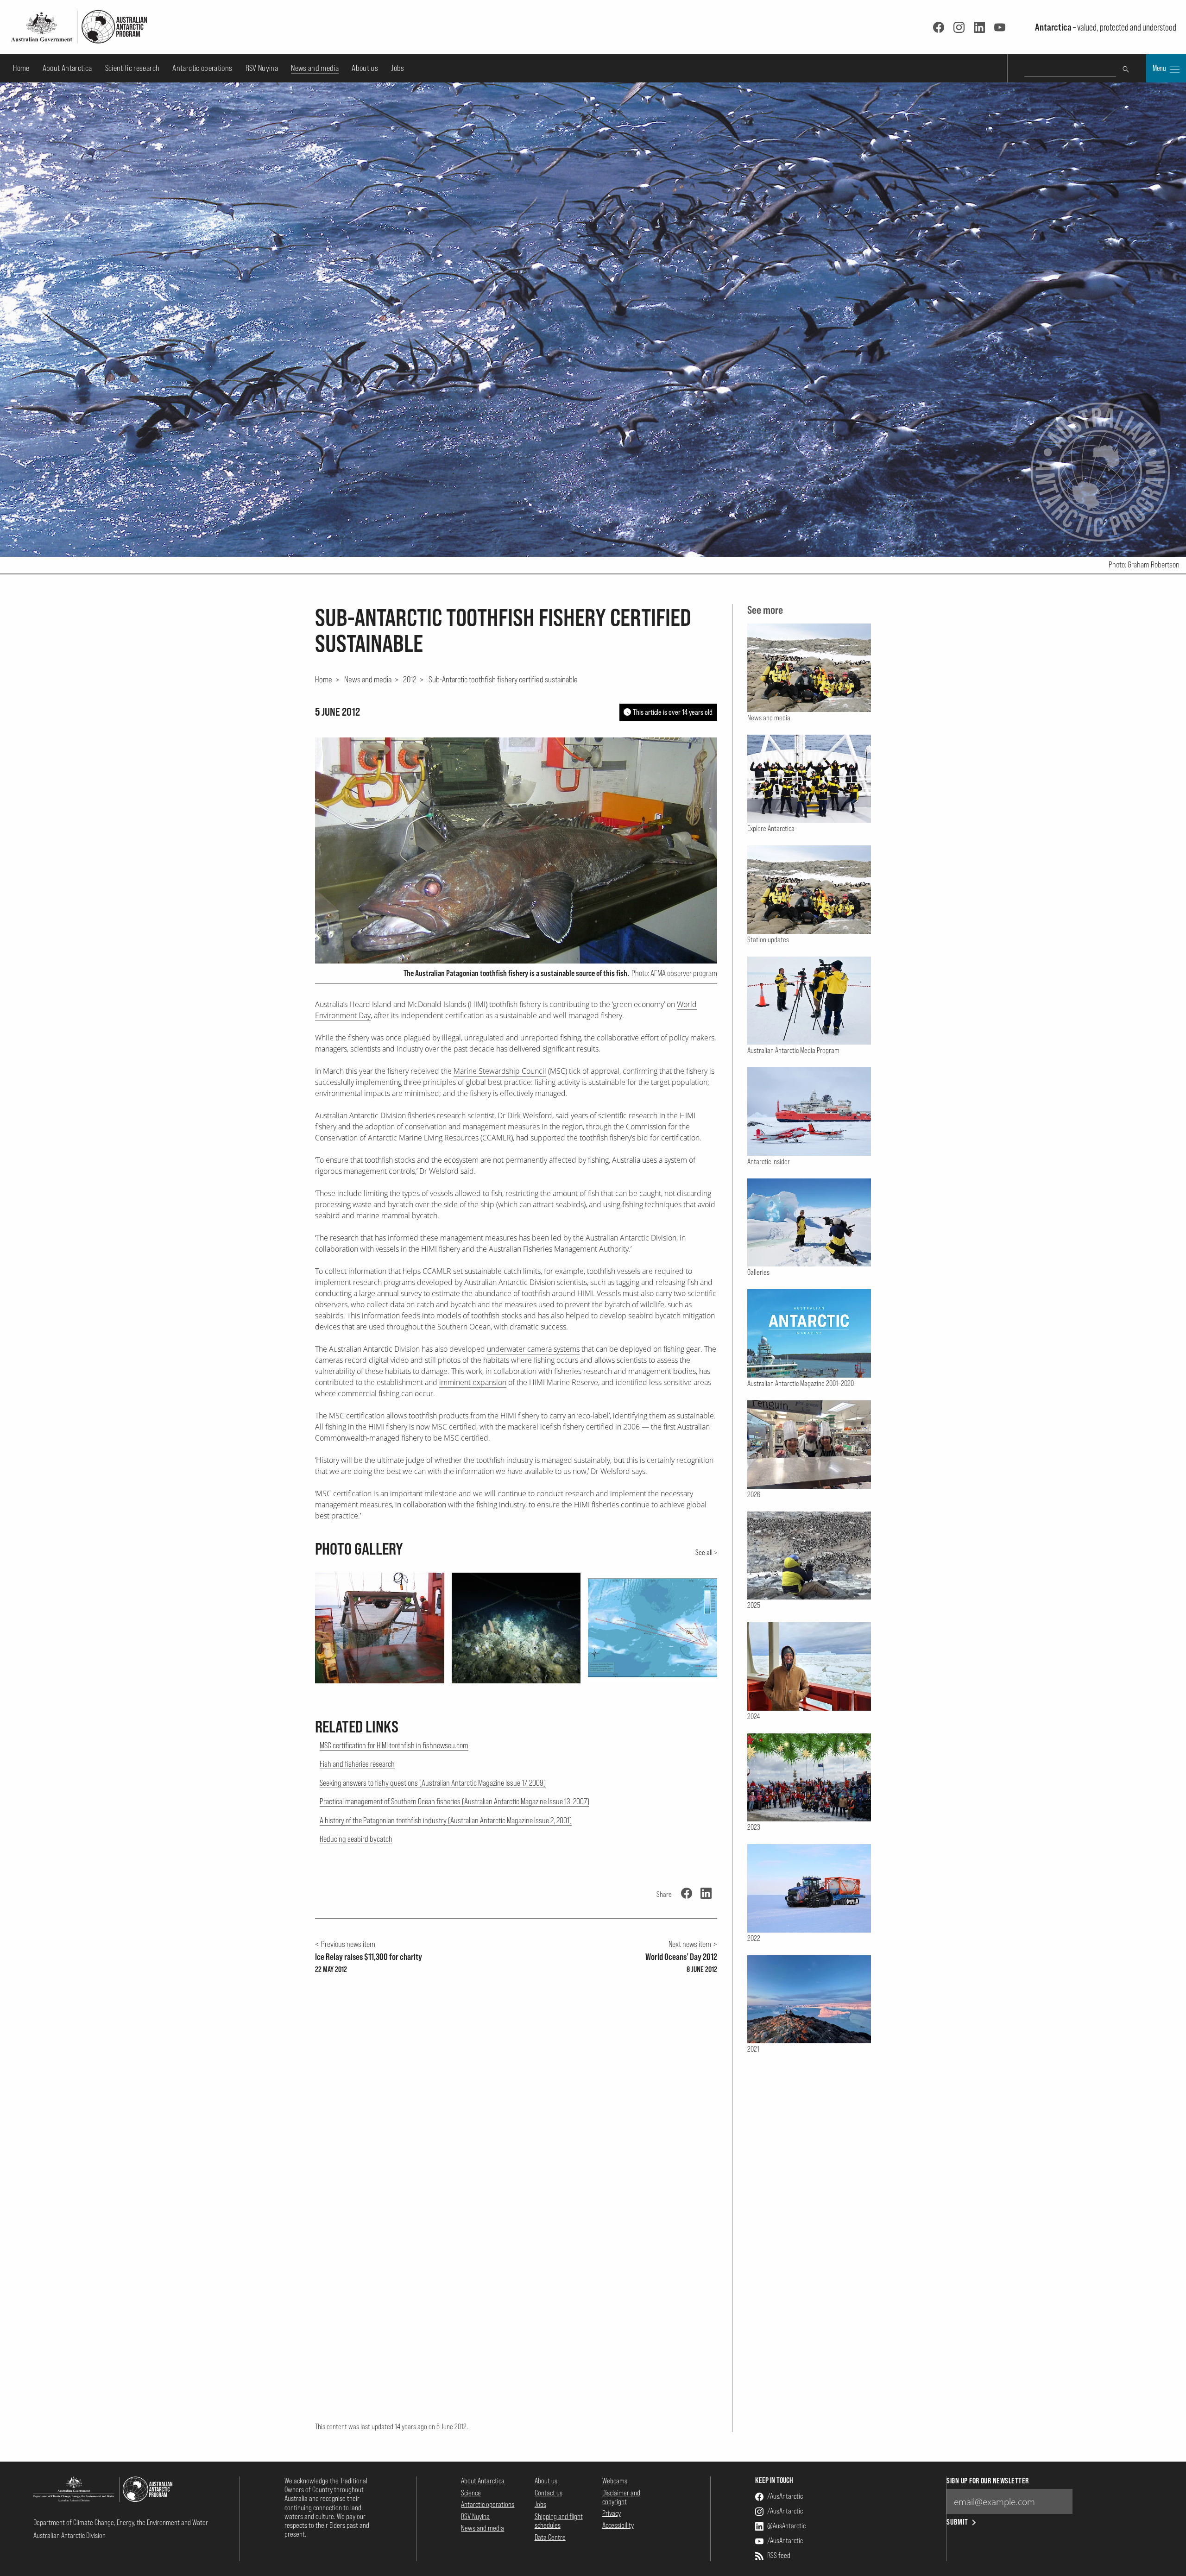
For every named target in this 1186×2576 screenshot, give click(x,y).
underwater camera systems (533, 1349)
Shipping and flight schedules (559, 2521)
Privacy (612, 2513)
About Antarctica (67, 68)
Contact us (549, 2493)
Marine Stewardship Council (500, 1071)
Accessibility (618, 2525)
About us (365, 68)
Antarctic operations (202, 68)
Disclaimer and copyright (621, 2497)
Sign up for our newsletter (987, 2481)
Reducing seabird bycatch (356, 1839)
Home (21, 68)
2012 (410, 679)
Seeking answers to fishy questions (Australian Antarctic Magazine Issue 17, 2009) (433, 1783)
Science (471, 2493)
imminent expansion (473, 1382)
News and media (315, 68)
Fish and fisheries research (357, 1764)
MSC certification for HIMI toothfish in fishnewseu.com (394, 1745)
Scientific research (132, 68)
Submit (957, 2522)
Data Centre (550, 2537)
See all (704, 1552)
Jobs (397, 68)
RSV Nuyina (262, 68)
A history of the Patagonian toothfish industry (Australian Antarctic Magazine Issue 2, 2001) (446, 1820)
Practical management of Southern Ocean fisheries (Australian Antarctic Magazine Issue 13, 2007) (454, 1801)
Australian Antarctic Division (69, 2535)
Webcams (615, 2481)
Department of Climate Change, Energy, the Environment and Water (121, 2522)
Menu (1160, 68)
